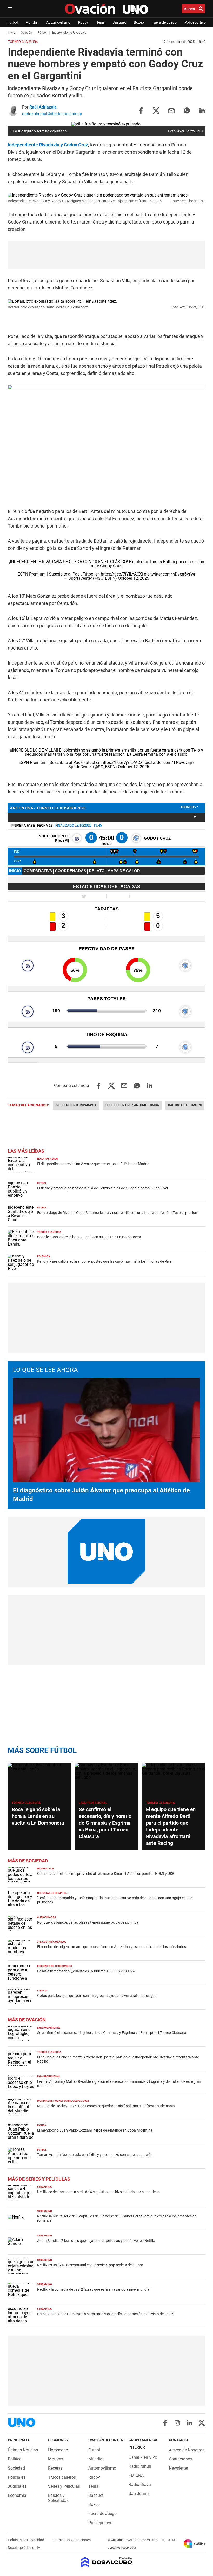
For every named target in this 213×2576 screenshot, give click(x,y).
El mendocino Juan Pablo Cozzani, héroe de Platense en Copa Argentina (95, 2130)
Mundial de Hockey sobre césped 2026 (63, 2101)
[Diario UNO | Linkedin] (189, 2423)
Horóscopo (58, 2450)
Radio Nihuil (140, 2466)
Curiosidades (46, 1917)
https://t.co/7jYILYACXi (122, 574)
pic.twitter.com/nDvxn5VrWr (170, 574)
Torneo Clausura (49, 1232)
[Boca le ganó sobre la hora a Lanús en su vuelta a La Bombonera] (39, 1781)
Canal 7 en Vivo (143, 2457)
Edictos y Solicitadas (58, 2498)
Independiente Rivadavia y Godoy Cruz (48, 145)
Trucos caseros (62, 2477)
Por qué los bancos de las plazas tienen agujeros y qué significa (88, 1922)
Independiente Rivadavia (76, 1105)
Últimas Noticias (23, 2450)
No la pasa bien (47, 1159)
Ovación (26, 33)
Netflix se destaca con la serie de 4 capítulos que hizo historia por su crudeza (98, 2192)
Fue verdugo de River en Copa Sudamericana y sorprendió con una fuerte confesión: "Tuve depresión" (118, 1213)
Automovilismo (58, 22)
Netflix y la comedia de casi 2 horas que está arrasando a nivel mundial (94, 2289)
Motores (56, 2459)
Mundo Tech (46, 1868)
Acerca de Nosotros (187, 2450)
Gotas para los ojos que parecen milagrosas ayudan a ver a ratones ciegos (97, 1996)
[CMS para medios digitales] (107, 2563)
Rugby (83, 22)
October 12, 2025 (134, 578)
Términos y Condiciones (72, 2540)
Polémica (44, 1256)
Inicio (12, 33)
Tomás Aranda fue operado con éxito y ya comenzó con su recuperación (95, 2155)
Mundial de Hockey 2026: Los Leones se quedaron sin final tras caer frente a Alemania (106, 2106)
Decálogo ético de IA (24, 2548)
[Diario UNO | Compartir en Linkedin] (202, 110)
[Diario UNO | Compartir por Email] (171, 110)
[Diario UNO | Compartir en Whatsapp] (187, 110)
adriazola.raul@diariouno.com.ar (52, 114)
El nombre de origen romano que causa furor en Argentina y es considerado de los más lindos (112, 1947)
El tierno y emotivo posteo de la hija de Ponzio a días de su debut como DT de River (103, 1188)
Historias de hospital (52, 1893)
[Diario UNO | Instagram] (177, 2423)
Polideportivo (195, 22)
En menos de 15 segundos (55, 1966)
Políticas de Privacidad (26, 2540)
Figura (42, 2125)
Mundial (32, 22)
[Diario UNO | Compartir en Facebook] (141, 110)
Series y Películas (64, 2486)
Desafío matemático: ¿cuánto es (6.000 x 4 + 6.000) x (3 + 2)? (86, 1971)
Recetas (55, 2468)
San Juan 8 (139, 2494)
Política (15, 2459)
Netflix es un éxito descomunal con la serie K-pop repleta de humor (90, 2265)
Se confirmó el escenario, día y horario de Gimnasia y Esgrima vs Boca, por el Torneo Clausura (105, 1823)
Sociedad (16, 2468)
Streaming (45, 2187)
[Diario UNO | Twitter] (202, 2423)
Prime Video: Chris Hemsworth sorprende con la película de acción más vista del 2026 (105, 2314)
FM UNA (136, 2475)
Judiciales (17, 2486)
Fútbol (12, 22)
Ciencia (42, 1990)
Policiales (17, 2477)
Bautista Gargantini (185, 1105)
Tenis (101, 22)
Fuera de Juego (164, 22)
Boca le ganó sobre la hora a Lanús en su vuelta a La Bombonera (89, 1237)
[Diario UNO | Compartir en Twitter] (156, 110)
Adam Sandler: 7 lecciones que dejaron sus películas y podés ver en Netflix (96, 2241)
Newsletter (178, 2468)
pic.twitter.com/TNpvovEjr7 (170, 763)
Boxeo (139, 22)
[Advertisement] (106, 255)
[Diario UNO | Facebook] (165, 2423)
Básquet (119, 22)
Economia (17, 2495)
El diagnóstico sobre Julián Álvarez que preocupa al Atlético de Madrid (93, 1164)
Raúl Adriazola (43, 107)
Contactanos (181, 2459)
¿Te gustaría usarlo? (52, 1942)
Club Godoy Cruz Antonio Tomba (132, 1105)
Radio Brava (140, 2484)
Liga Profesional (93, 1803)
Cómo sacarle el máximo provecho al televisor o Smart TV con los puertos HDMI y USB (106, 1874)
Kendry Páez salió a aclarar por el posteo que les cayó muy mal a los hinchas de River (105, 1261)
